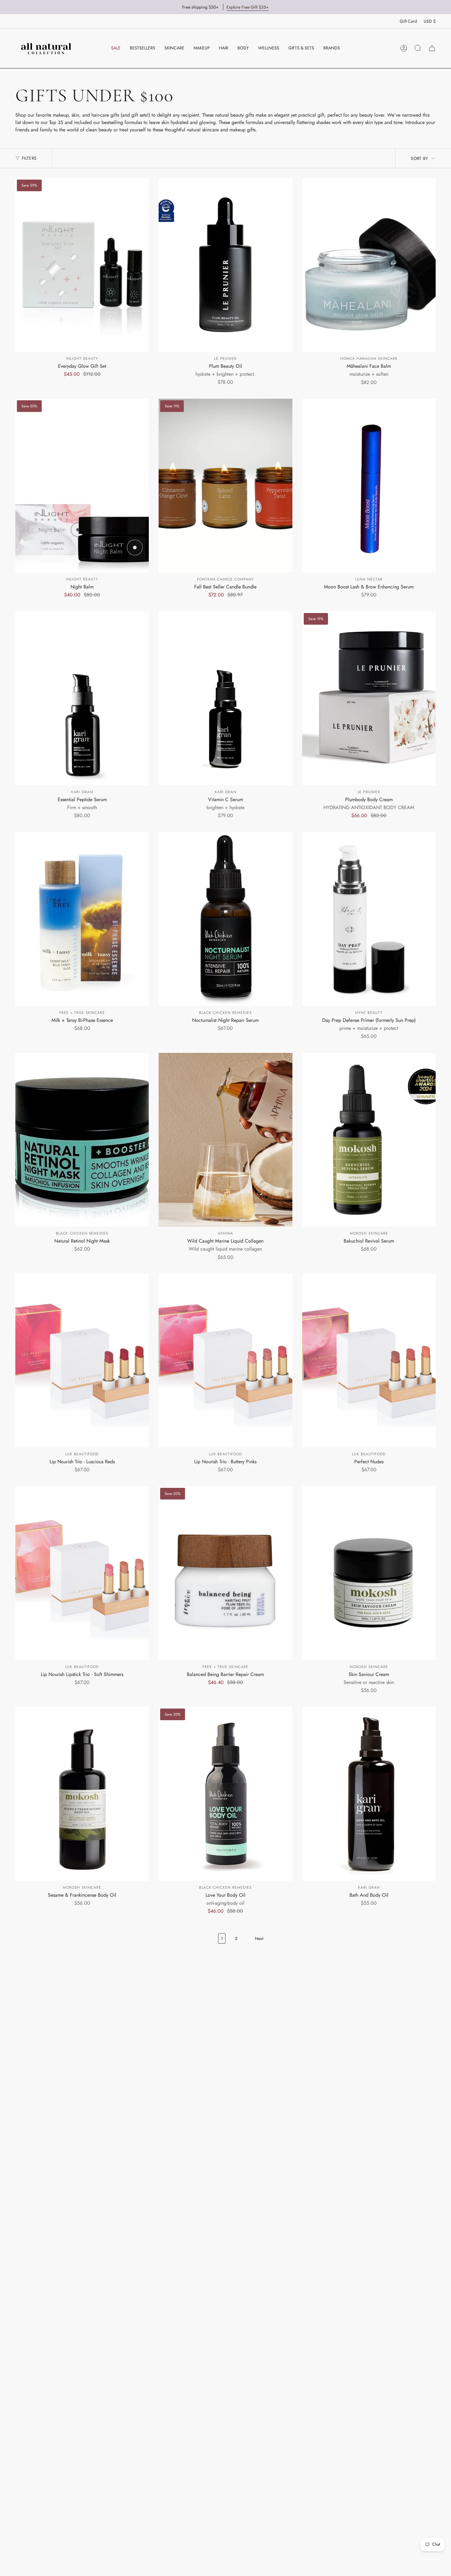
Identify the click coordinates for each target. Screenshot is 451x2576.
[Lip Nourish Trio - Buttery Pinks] (225, 1360)
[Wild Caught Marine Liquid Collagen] (225, 1140)
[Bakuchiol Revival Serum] (369, 1140)
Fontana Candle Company (225, 579)
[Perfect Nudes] (369, 1360)
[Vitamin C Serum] (225, 698)
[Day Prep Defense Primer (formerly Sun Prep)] (369, 919)
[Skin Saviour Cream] (369, 1573)
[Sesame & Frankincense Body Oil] (82, 1794)
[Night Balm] (82, 486)
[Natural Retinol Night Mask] (82, 1140)
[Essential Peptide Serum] (82, 698)
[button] (174, 48)
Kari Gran (82, 792)
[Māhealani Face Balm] (369, 265)
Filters (29, 158)
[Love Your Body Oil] (225, 1794)
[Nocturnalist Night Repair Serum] (225, 919)
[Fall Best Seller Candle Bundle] (225, 486)
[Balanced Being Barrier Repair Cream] (225, 1573)
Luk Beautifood (82, 1454)
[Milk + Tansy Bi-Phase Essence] (82, 919)
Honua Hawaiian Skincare (369, 359)
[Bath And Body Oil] (369, 1794)
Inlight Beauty (82, 359)
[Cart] (432, 48)
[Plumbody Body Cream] (369, 698)
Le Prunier (225, 359)
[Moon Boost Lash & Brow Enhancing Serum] (369, 486)
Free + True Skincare (82, 1013)
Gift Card (408, 21)
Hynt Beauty (369, 1013)
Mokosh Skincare (369, 1233)
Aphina (225, 1233)
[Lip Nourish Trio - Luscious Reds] (82, 1360)
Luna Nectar (369, 579)
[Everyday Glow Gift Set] (82, 265)
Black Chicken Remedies (225, 1013)
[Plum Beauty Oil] (225, 265)
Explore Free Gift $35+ (248, 7)
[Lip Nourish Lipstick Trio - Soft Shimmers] (82, 1573)
